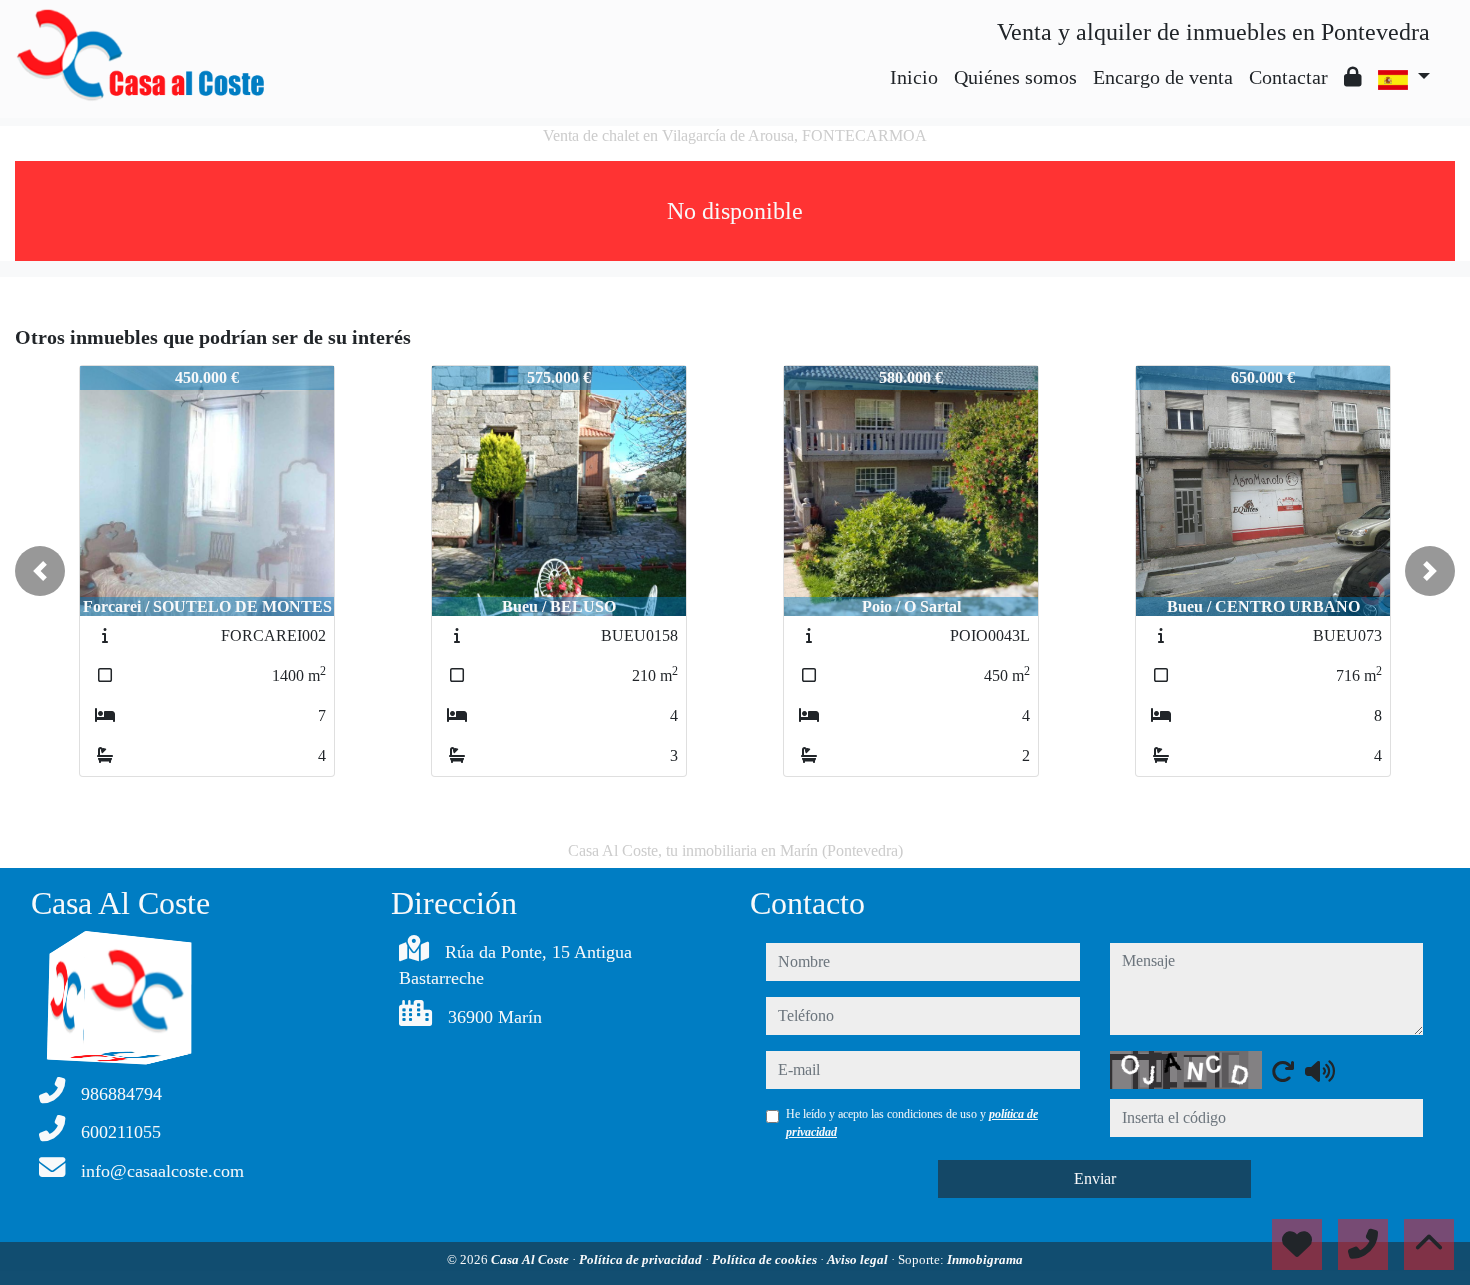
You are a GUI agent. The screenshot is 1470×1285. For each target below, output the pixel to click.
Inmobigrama (985, 1259)
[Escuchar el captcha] (1320, 1071)
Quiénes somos (1015, 77)
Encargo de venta (1163, 77)
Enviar (1095, 1178)
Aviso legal (859, 1259)
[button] (40, 571)
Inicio (914, 77)
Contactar (1288, 77)
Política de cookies (766, 1259)
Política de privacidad (642, 1259)
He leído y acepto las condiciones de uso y (912, 1123)
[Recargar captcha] (1283, 1071)
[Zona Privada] (1353, 77)
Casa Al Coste (531, 1259)
